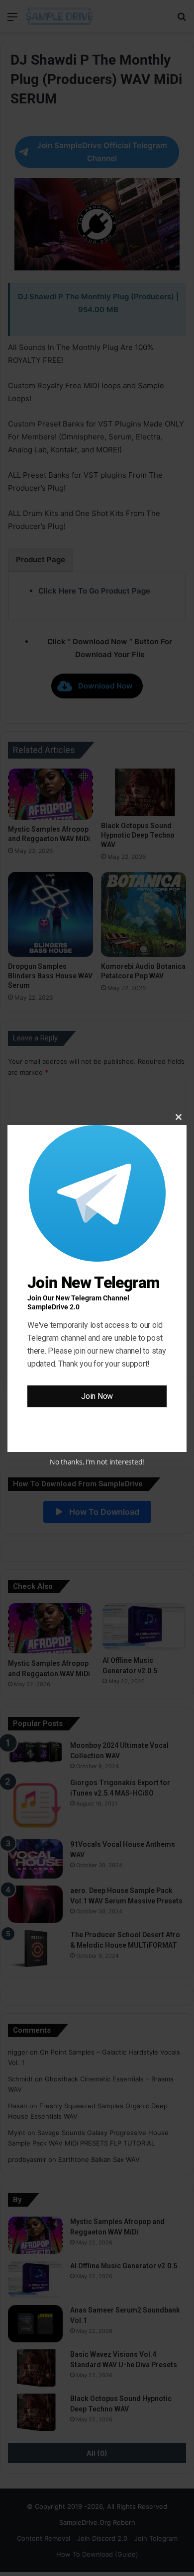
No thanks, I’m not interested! (97, 1462)
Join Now (97, 1396)
